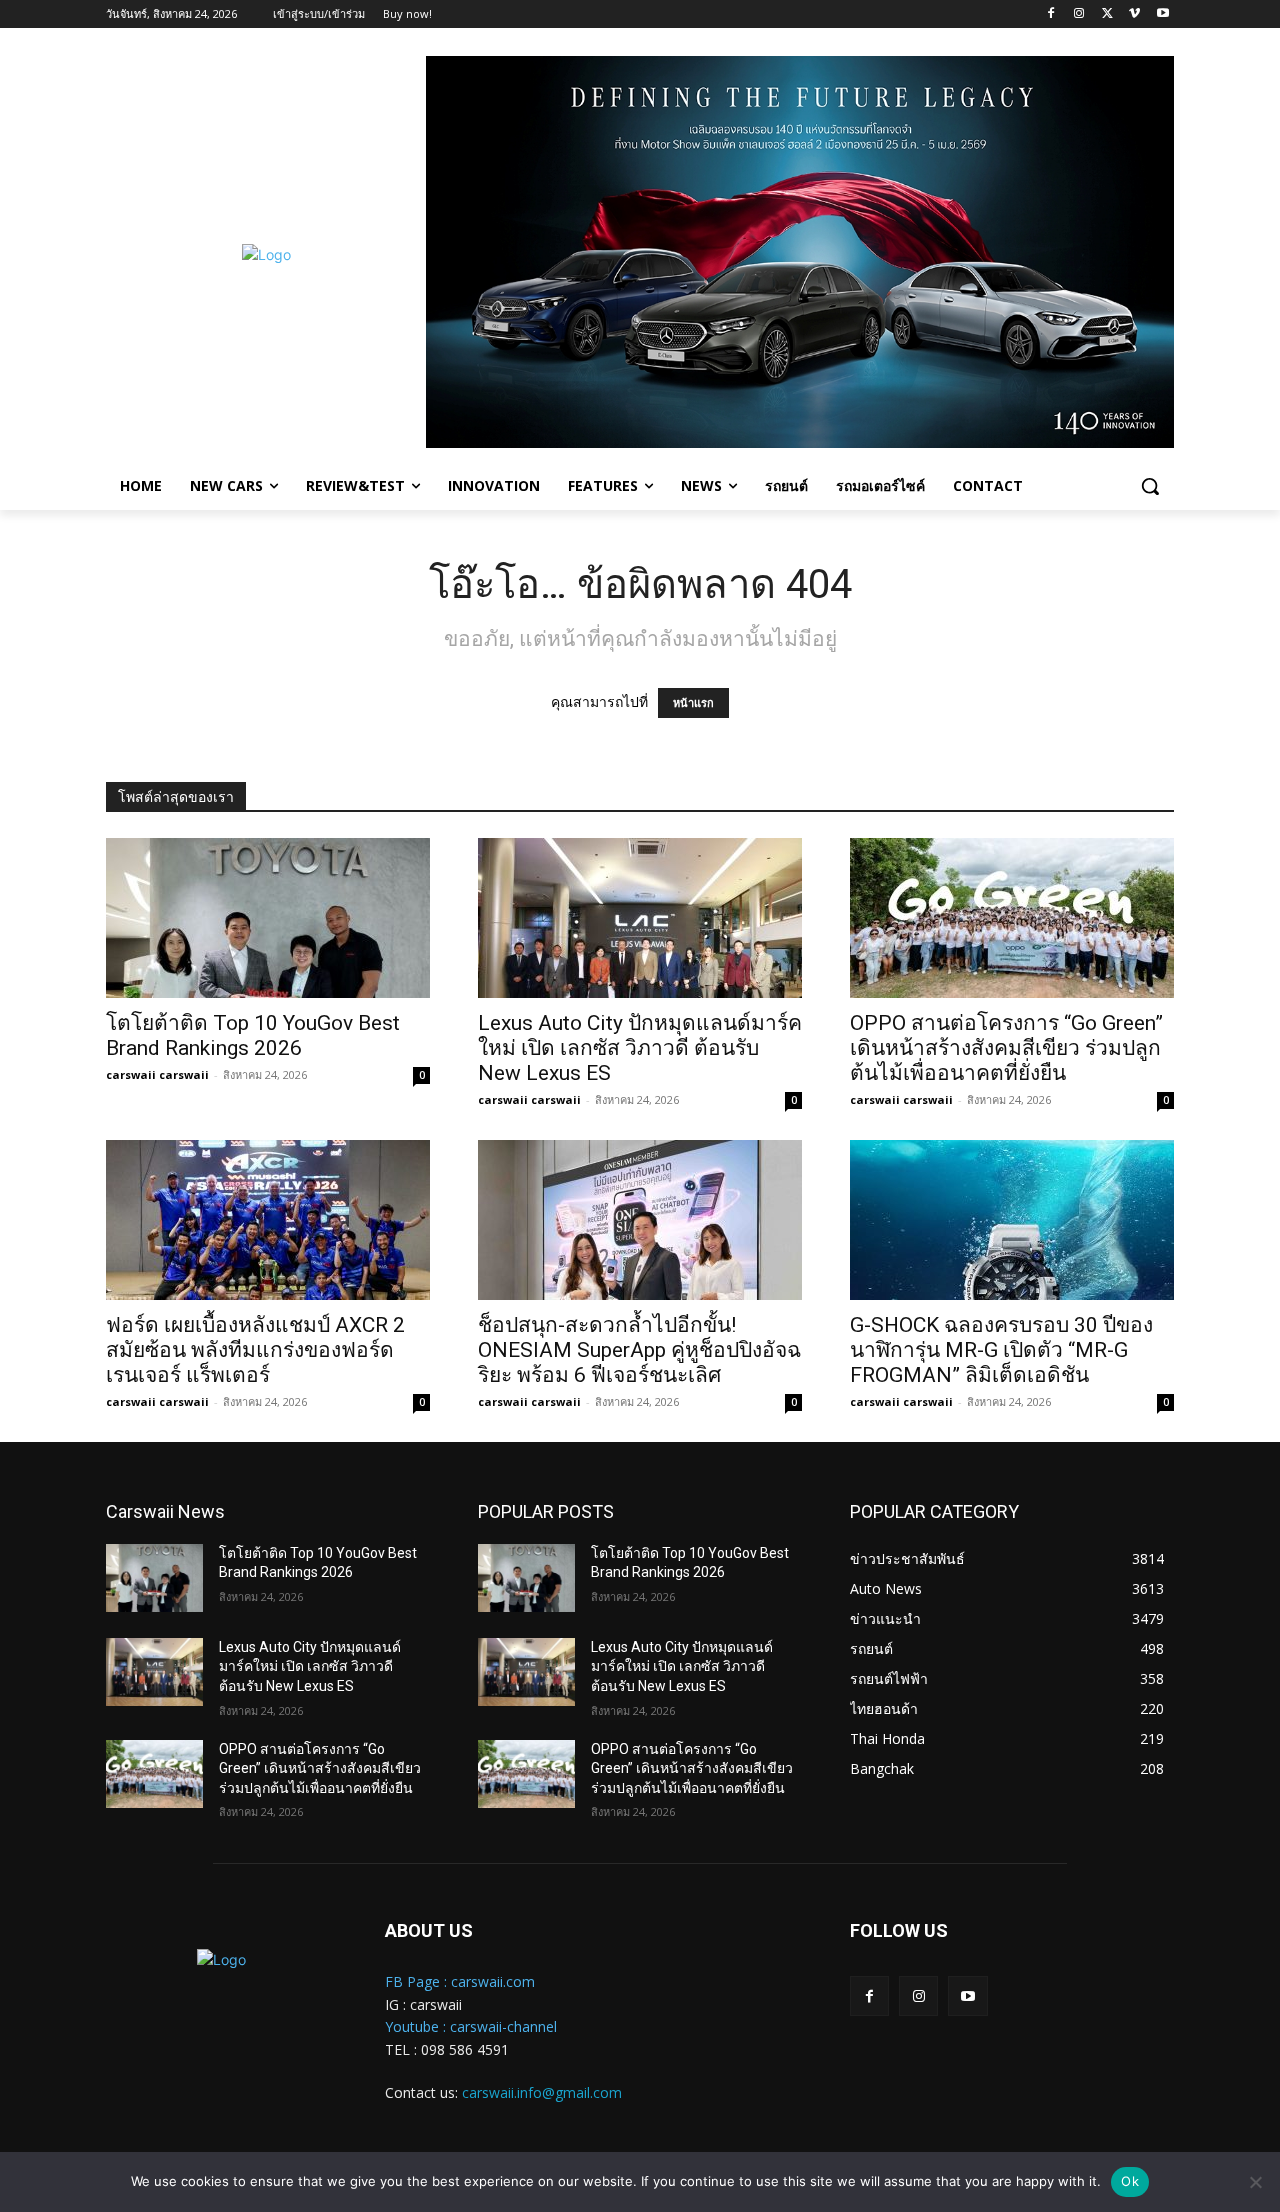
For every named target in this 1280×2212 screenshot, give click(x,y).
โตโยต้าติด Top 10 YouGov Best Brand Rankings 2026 (253, 1035)
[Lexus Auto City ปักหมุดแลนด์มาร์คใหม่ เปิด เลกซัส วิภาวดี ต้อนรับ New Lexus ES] (640, 918)
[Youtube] (1162, 14)
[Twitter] (1107, 14)
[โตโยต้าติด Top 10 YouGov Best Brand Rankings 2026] (268, 918)
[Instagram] (1079, 14)
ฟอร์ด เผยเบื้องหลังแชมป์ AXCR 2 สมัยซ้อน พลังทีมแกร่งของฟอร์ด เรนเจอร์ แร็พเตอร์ (255, 1350)
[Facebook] (1051, 14)
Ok (1130, 2181)
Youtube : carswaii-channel (471, 2026)
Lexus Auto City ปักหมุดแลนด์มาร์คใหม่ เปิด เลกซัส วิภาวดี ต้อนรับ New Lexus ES (640, 1048)
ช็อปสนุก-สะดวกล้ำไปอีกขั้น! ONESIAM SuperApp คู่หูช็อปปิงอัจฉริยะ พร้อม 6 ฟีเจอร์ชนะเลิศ (639, 1350)
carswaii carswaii (157, 1074)
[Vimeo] (1134, 14)
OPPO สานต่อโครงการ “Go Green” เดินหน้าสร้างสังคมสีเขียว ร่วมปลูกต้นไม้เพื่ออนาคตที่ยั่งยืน (1006, 1048)
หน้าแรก (693, 703)
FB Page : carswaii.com (460, 1981)
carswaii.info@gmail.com (542, 2092)
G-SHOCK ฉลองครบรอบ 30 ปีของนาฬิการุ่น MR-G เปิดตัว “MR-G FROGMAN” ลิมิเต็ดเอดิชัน (1001, 1350)
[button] (1150, 486)
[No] (1255, 2182)
